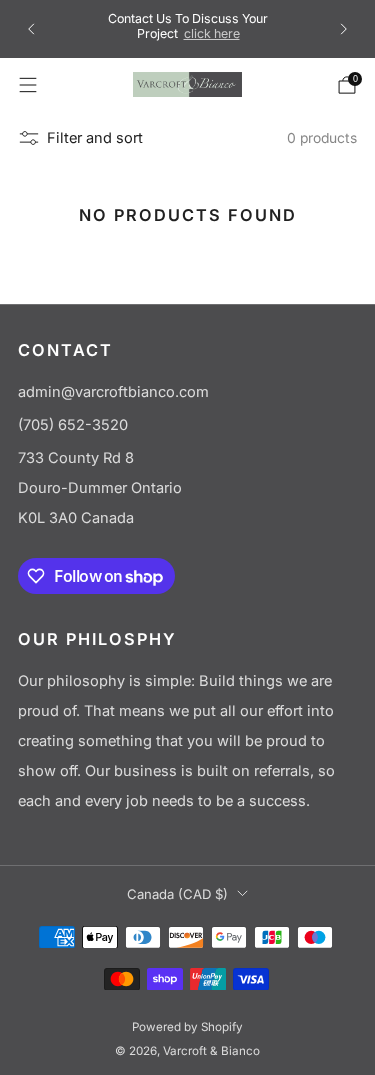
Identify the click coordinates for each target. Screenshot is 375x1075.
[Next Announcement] (344, 29)
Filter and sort (95, 138)
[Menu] (28, 85)
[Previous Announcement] (31, 29)
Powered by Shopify (187, 1027)
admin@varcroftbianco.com (113, 392)
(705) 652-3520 (73, 425)
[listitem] (188, 29)
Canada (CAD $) (177, 894)
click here (212, 33)
